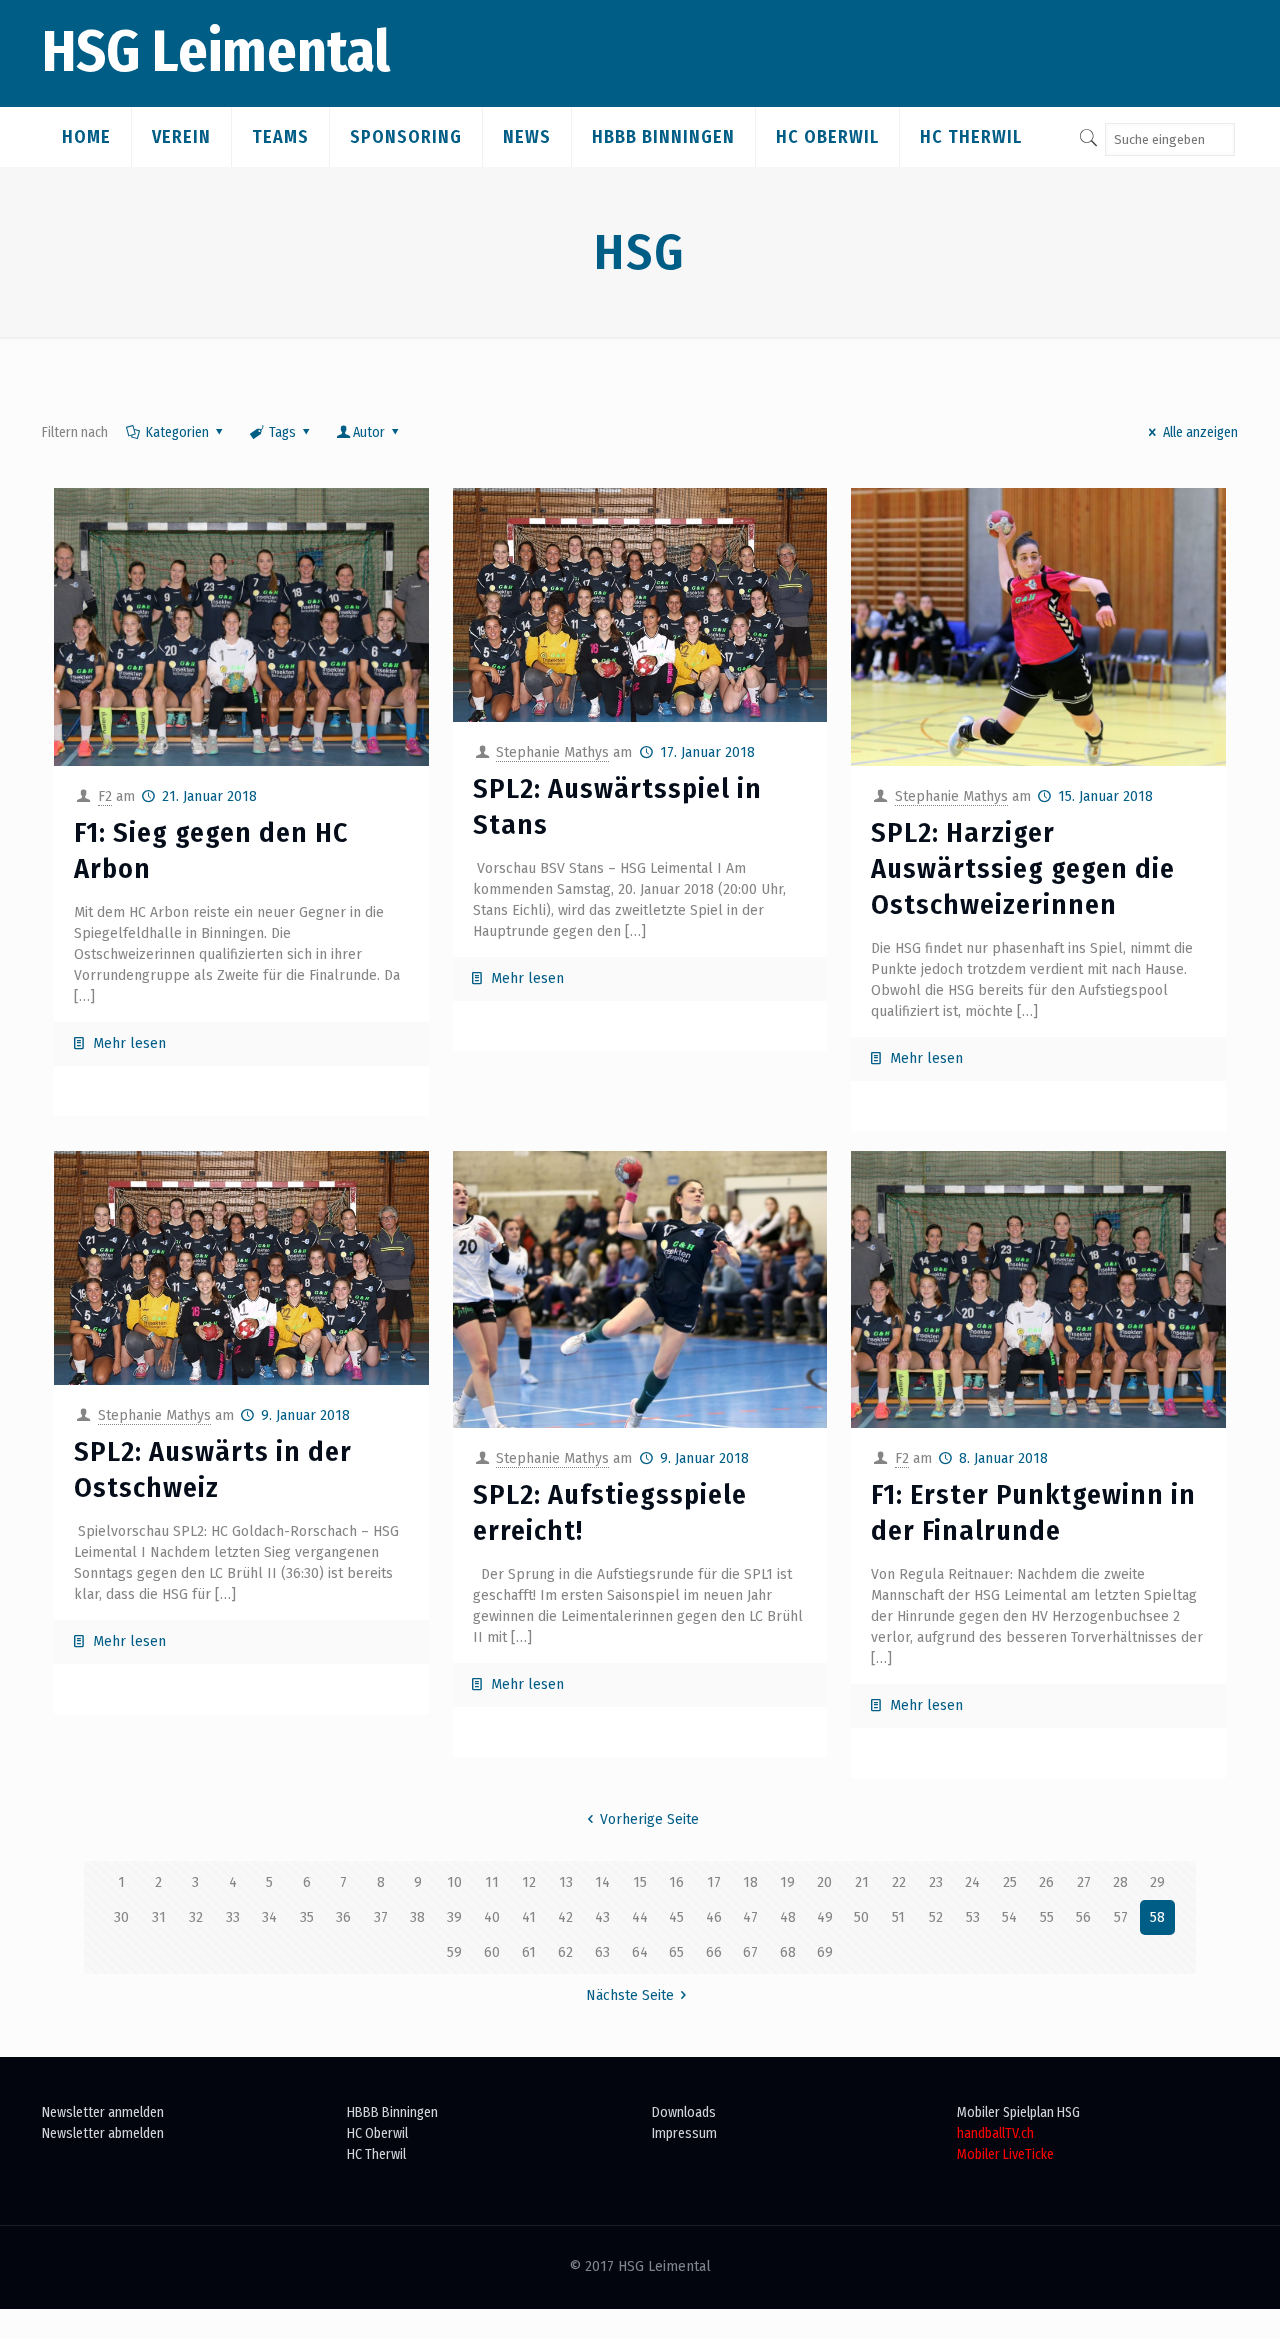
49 (825, 1917)
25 (1010, 1882)
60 (492, 1952)
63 (602, 1952)
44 (640, 1917)
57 (1121, 1917)
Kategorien (177, 432)
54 (1009, 1917)
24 (972, 1882)
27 (1084, 1882)
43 (602, 1917)
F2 (105, 796)
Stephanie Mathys (552, 752)
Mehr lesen (129, 1043)
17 (714, 1882)
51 (898, 1917)
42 (565, 1917)
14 (602, 1882)
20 (824, 1882)
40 (492, 1917)
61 (529, 1952)
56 (1083, 1917)
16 (676, 1882)
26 (1046, 1882)
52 (936, 1917)
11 (492, 1882)
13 (566, 1882)
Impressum (684, 2133)
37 (381, 1917)
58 (1157, 1917)
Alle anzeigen (1200, 432)
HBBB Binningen (392, 2112)
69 (825, 1952)
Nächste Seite (630, 1995)
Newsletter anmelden (103, 2112)
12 (529, 1882)
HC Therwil (376, 2154)
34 (269, 1917)
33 (233, 1917)
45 (676, 1917)
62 (565, 1952)
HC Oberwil (377, 2133)
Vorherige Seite (649, 1819)
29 (1157, 1882)
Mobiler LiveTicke (1005, 2154)
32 (196, 1917)
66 (714, 1952)
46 (714, 1917)
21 (862, 1882)
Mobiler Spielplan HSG (1018, 2112)
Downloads (684, 2112)
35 (307, 1917)
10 (454, 1882)
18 (750, 1882)
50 (861, 1917)
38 (417, 1917)
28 (1120, 1882)
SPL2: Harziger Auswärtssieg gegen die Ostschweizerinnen (1023, 868)
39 (454, 1917)
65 (676, 1952)
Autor (369, 432)
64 (640, 1952)
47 (750, 1917)
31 (159, 1917)
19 (787, 1882)
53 (973, 1917)
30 (121, 1917)
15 (640, 1882)
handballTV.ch (995, 2133)
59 (454, 1952)
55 (1047, 1917)
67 (750, 1952)
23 (936, 1882)
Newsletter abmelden (103, 2133)
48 (788, 1917)
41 (529, 1917)
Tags (282, 432)
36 (343, 1917)
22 (899, 1882)
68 (788, 1952)
